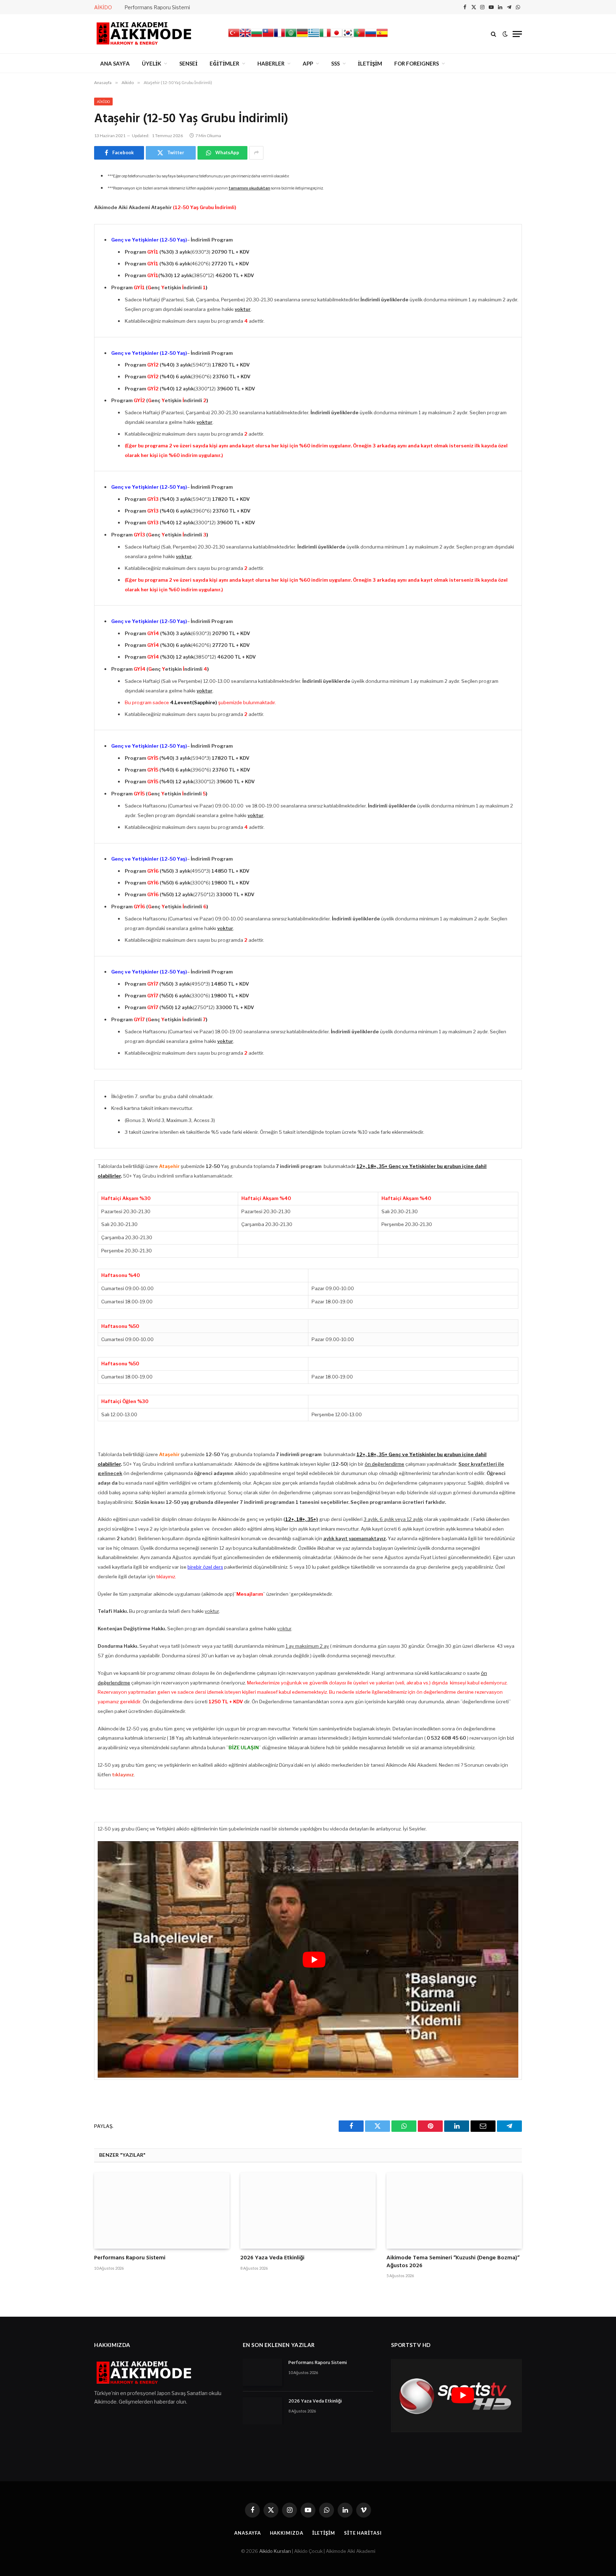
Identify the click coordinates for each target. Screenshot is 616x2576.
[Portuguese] (359, 37)
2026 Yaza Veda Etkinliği (272, 2258)
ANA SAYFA (115, 63)
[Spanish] (382, 37)
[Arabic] (291, 37)
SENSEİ (188, 63)
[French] (279, 37)
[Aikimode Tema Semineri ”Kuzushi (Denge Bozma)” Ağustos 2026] (454, 2211)
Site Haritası (363, 2533)
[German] (302, 37)
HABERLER (271, 63)
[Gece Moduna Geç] (505, 34)
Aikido (103, 102)
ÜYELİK (152, 63)
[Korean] (348, 37)
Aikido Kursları (275, 2551)
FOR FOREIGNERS (417, 63)
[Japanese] (337, 37)
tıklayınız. (166, 1577)
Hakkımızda (287, 2533)
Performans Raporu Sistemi (157, 7)
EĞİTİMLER (224, 63)
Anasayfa (247, 2533)
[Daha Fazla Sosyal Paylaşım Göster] (256, 153)
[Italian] (325, 37)
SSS (335, 63)
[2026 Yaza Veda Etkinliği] (308, 2211)
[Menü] (517, 34)
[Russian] (371, 37)
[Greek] (314, 37)
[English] (245, 37)
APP (308, 63)
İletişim (324, 2533)
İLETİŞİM (370, 63)
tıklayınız (123, 1775)
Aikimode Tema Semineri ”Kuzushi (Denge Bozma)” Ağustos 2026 (453, 2262)
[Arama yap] (494, 34)
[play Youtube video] (314, 1959)
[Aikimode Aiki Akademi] (144, 34)
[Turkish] (234, 37)
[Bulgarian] (257, 37)
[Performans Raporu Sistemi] (162, 2211)
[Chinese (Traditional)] (268, 37)
